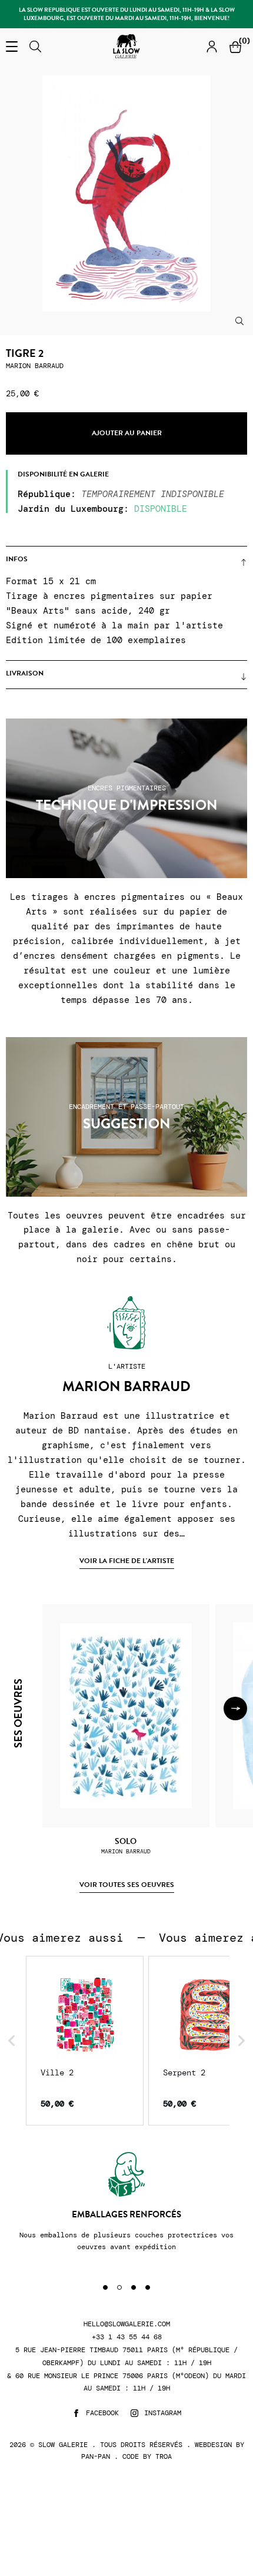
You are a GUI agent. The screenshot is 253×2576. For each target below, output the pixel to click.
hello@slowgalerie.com (127, 2324)
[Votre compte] (212, 46)
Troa (164, 2456)
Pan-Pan (96, 2456)
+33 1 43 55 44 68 (127, 2337)
